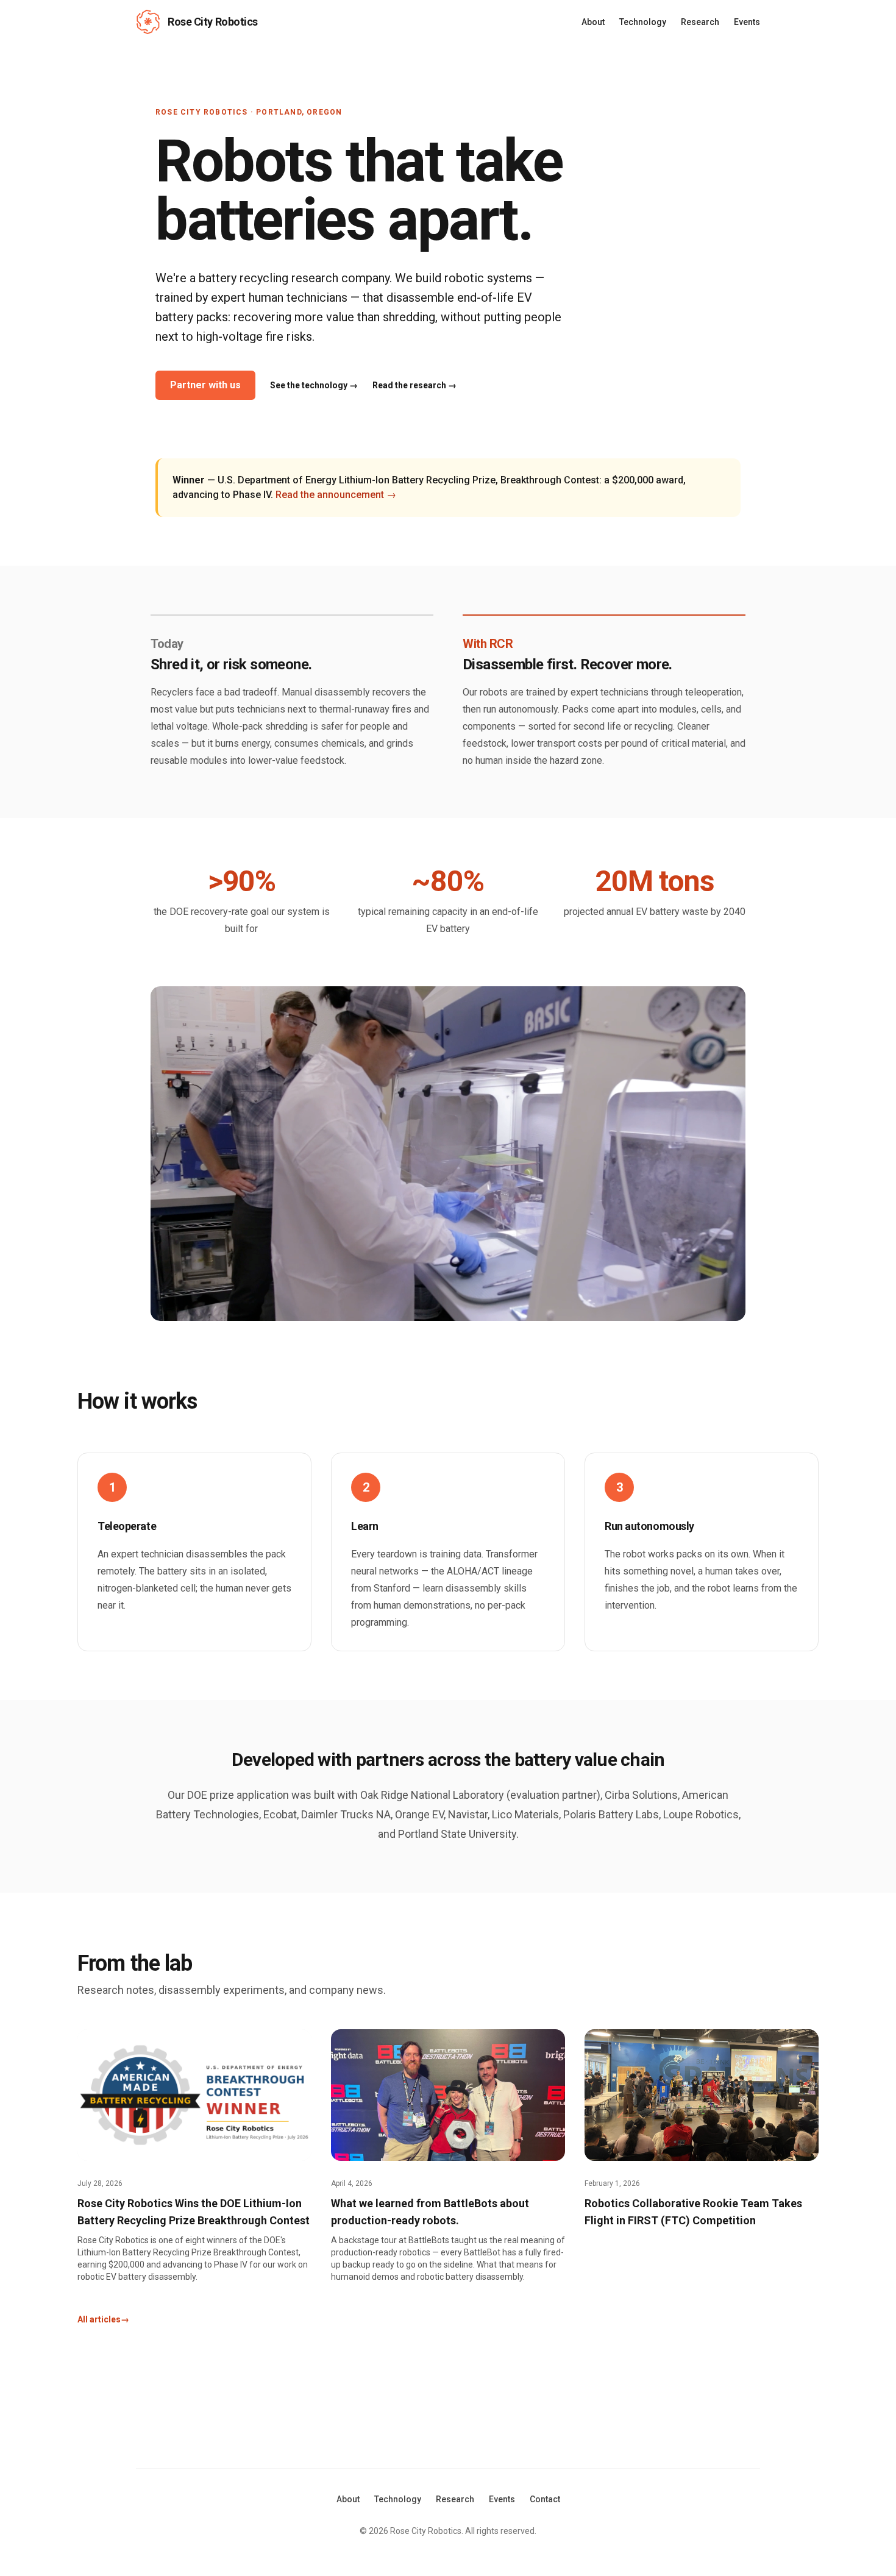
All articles (103, 2319)
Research (700, 22)
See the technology (314, 385)
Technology (643, 22)
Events (747, 22)
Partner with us (205, 385)
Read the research (414, 385)
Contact (545, 2499)
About (593, 22)
